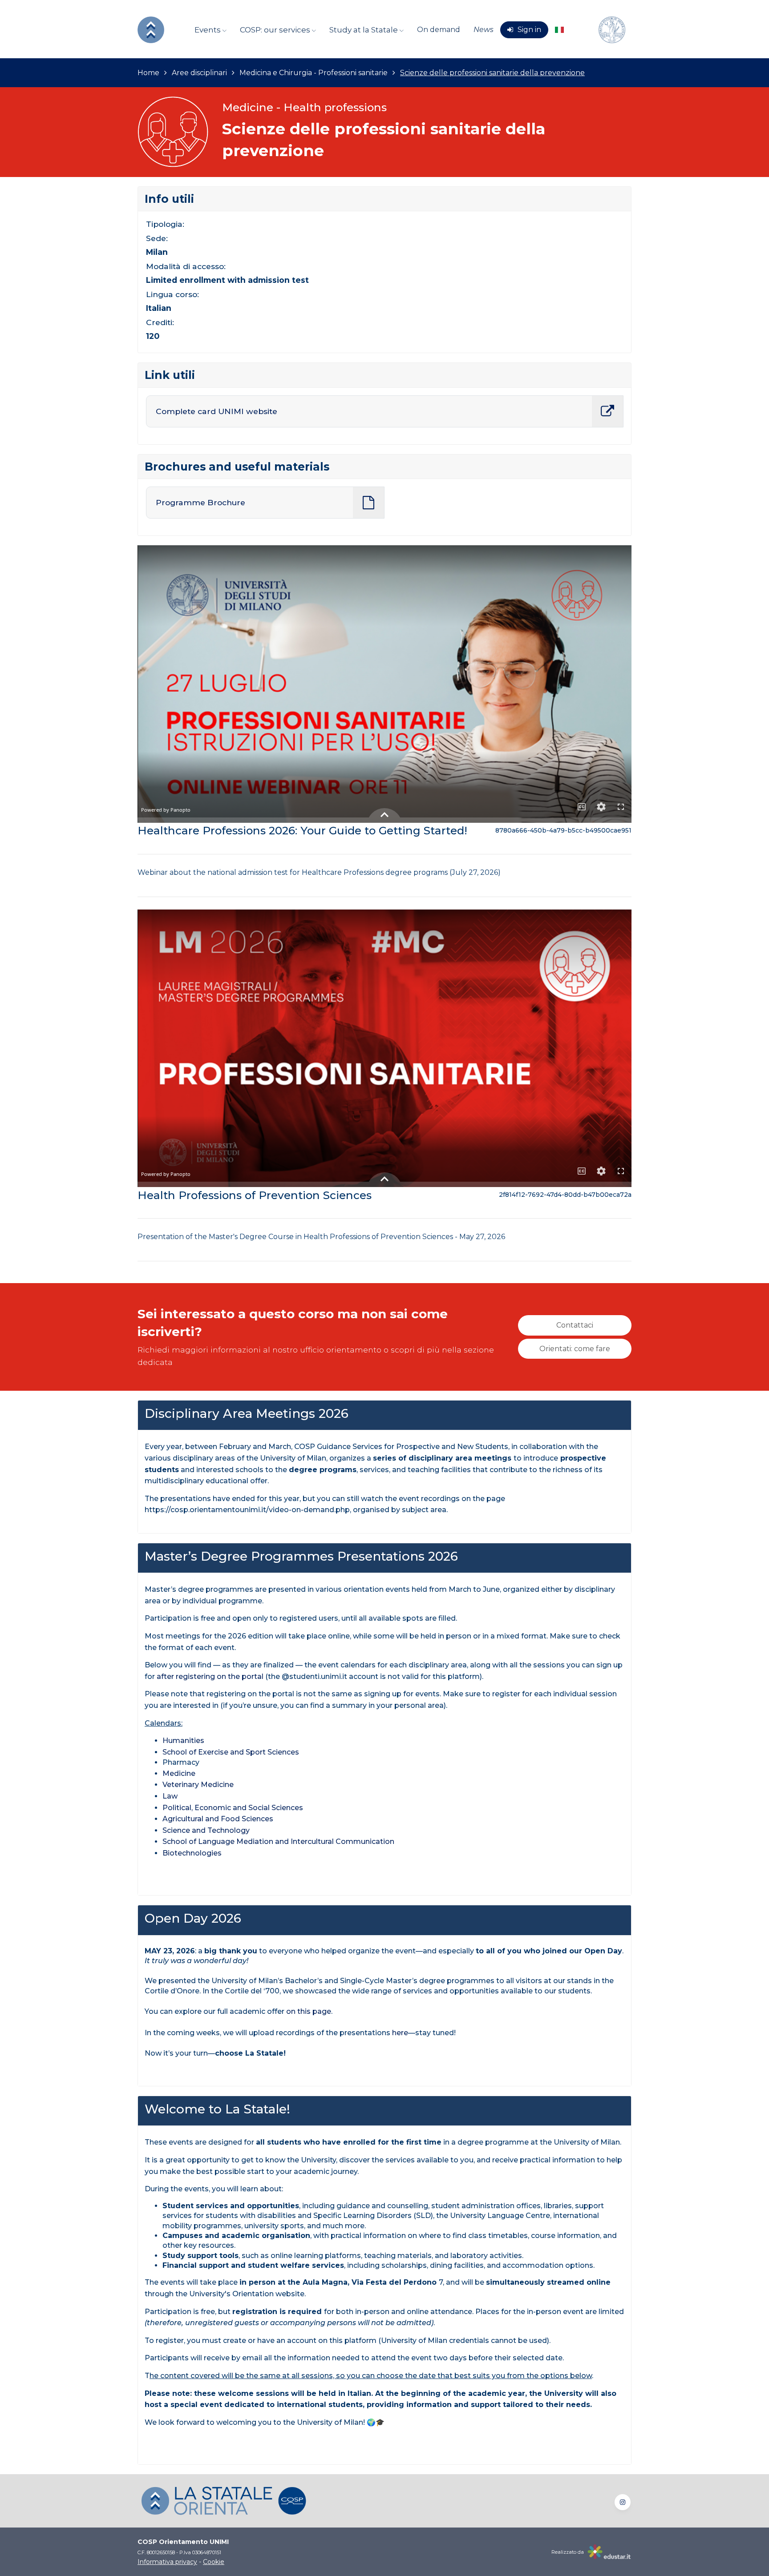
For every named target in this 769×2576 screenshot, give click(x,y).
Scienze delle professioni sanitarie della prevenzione (492, 73)
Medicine (180, 1773)
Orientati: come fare (575, 1349)
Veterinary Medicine (198, 1785)
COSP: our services (276, 30)
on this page (309, 2011)
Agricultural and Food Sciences (218, 1819)
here (400, 2033)
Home (148, 73)
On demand (439, 30)
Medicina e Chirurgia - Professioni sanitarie (314, 73)
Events (208, 30)
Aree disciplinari (199, 73)
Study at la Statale (364, 30)
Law (170, 1796)
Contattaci (575, 1325)
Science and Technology (207, 1830)
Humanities (184, 1741)
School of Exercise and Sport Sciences (231, 1752)
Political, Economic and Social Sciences (233, 1808)
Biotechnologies (192, 1853)
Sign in (529, 30)
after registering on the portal (210, 1676)
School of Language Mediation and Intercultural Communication (278, 1841)
